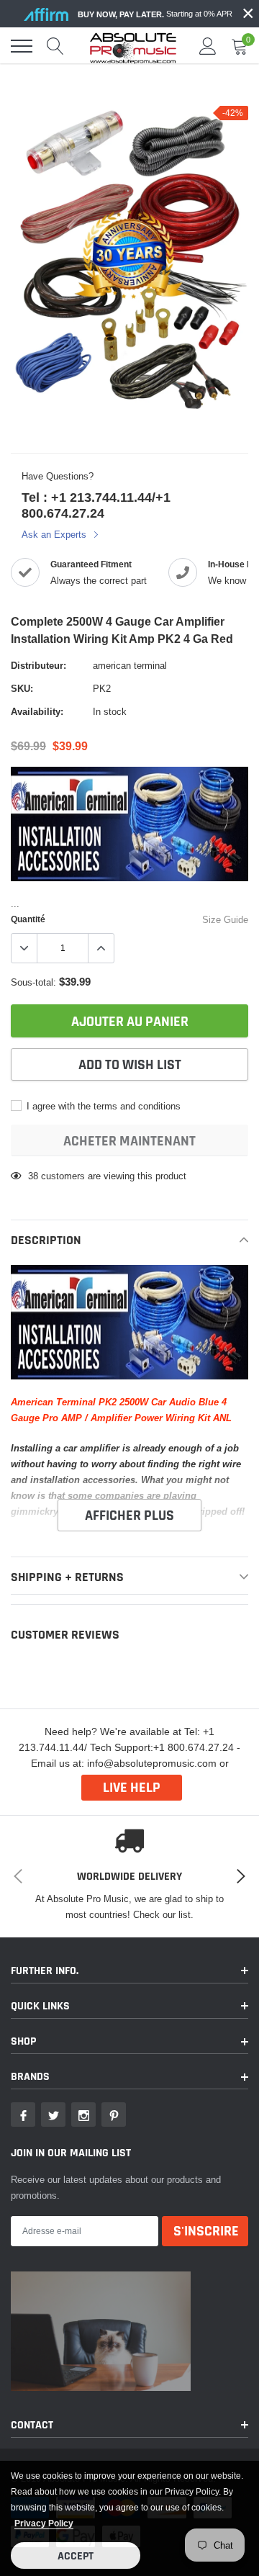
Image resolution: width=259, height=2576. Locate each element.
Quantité (28, 919)
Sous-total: (33, 982)
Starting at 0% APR (155, 14)
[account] (208, 46)
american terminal (130, 665)
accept (76, 2556)
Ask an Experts (55, 534)
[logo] (133, 46)
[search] (55, 46)
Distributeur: (38, 665)
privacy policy (44, 2523)
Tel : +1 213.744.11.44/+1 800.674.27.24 (96, 505)
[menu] (22, 46)
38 (33, 1176)
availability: (37, 711)
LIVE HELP (132, 1788)
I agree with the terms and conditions (102, 1106)
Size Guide (225, 919)
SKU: (22, 688)
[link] (23, 2115)
